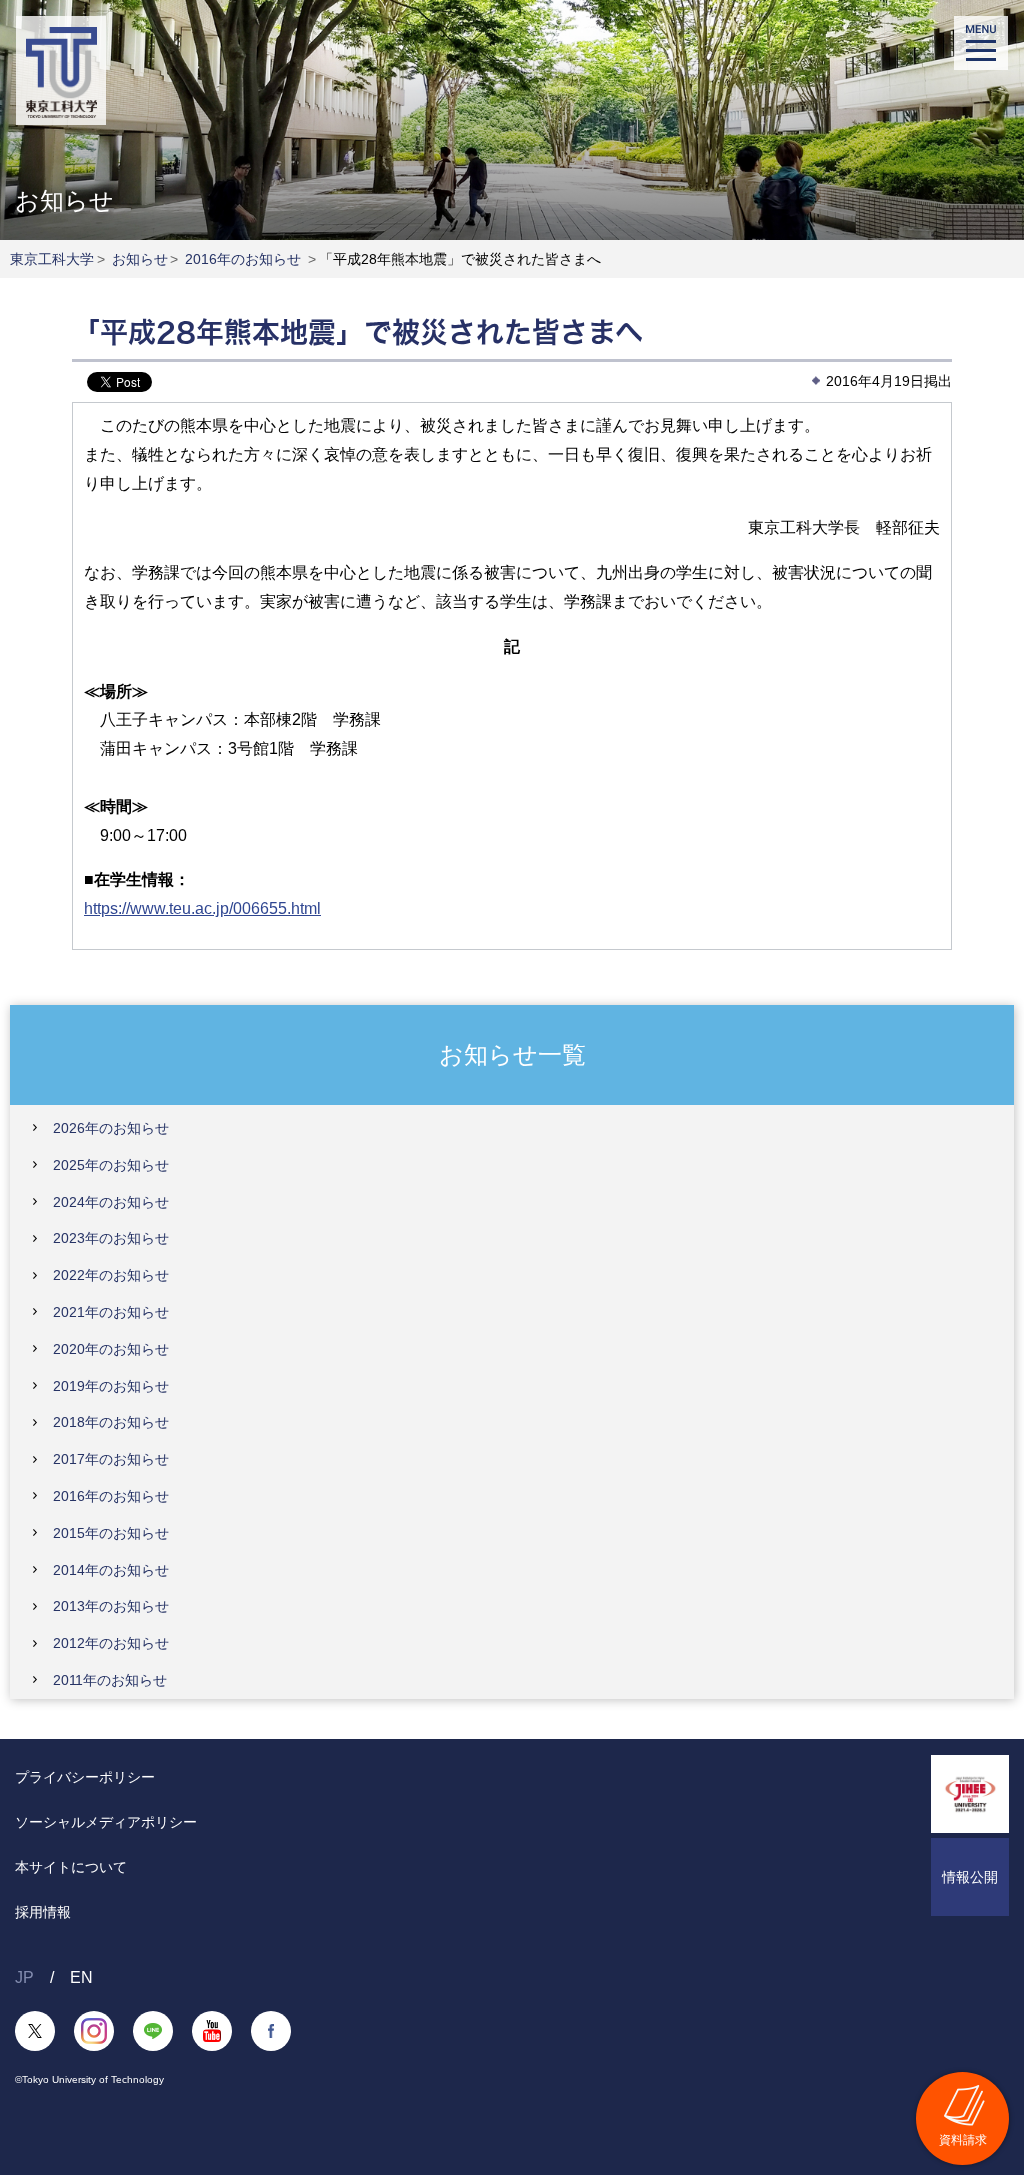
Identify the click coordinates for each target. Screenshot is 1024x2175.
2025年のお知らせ (111, 1165)
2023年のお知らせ (111, 1238)
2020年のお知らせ (111, 1349)
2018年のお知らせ (111, 1422)
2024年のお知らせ (111, 1202)
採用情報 (43, 1912)
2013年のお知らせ (111, 1606)
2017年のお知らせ (111, 1459)
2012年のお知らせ (111, 1643)
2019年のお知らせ (111, 1386)
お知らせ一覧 (512, 1053)
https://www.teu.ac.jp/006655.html (202, 908)
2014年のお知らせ (111, 1570)
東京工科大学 (52, 259)
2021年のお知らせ (111, 1312)
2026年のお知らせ (111, 1128)
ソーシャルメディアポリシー (106, 1822)
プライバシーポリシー (85, 1777)
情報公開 (970, 1877)
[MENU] (981, 43)
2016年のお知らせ (243, 259)
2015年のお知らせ (111, 1533)
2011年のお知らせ (110, 1680)
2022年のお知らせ (111, 1275)
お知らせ (140, 259)
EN (81, 1977)
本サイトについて (71, 1867)
